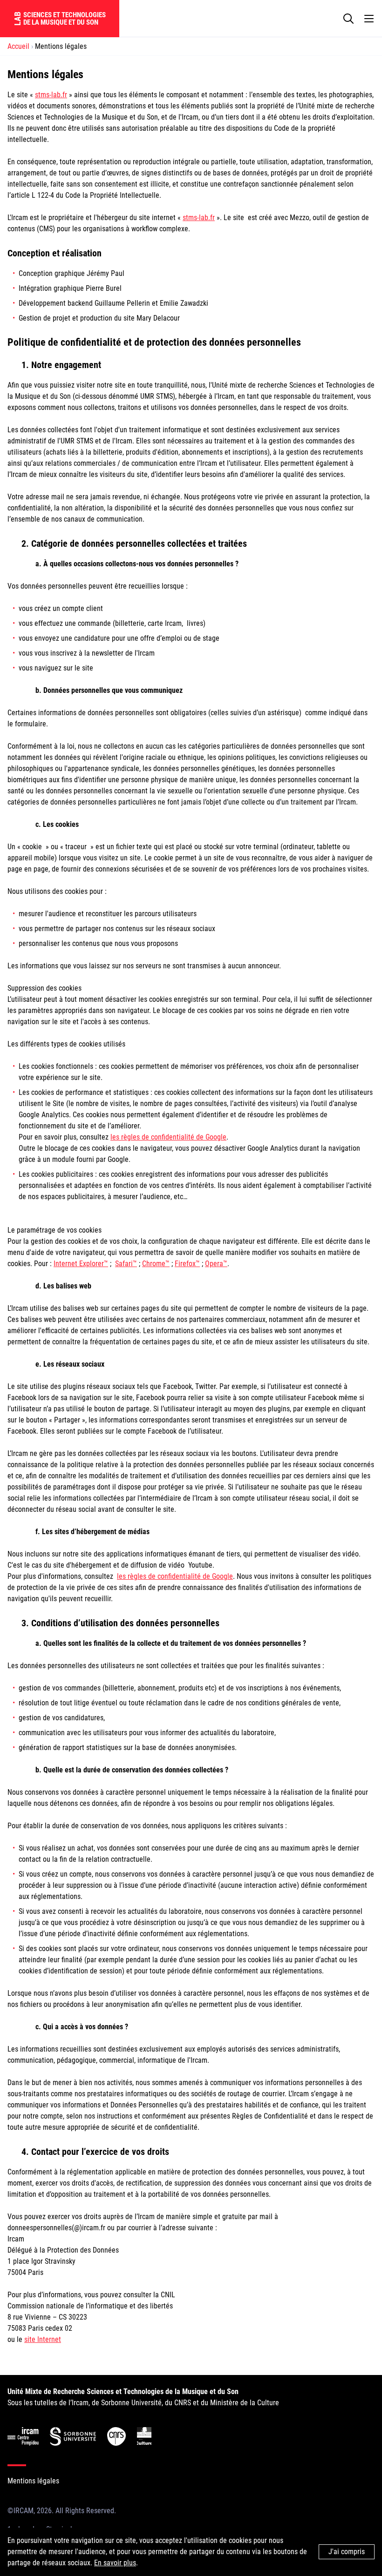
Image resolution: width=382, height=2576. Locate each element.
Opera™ (216, 1264)
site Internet (43, 2339)
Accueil (18, 46)
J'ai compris (347, 2552)
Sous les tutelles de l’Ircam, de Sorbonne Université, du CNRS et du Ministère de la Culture (143, 2397)
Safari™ (126, 1264)
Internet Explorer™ (81, 1264)
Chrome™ (156, 1264)
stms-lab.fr (51, 95)
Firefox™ (187, 1264)
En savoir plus (115, 2563)
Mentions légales (33, 2481)
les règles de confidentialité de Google (168, 1137)
